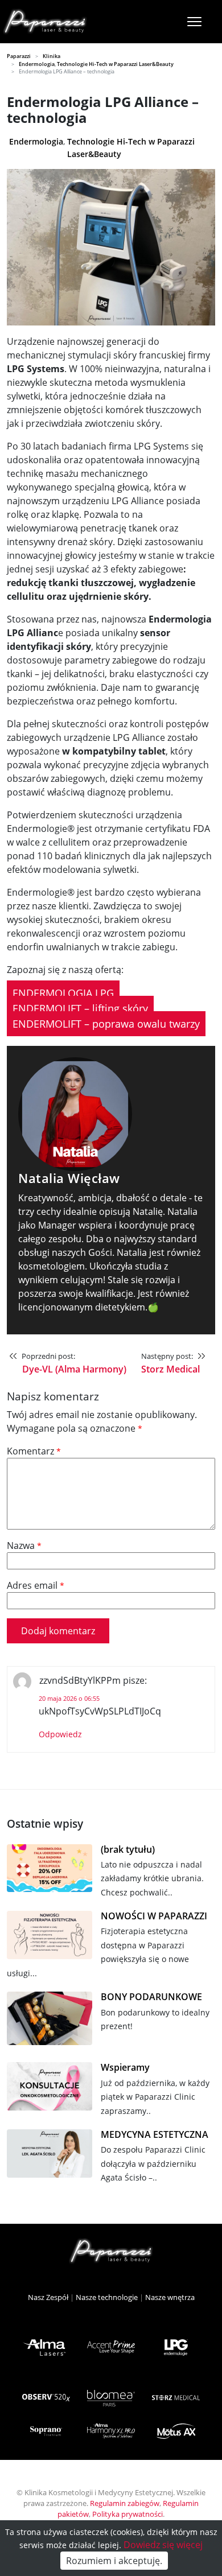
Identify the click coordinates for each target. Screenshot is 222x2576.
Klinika (52, 56)
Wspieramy (125, 2068)
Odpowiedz (60, 1734)
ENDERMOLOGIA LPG (63, 993)
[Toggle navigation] (194, 22)
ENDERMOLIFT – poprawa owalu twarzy (106, 1024)
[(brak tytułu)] (50, 1870)
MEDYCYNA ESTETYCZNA (155, 2135)
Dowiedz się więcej (163, 2545)
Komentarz (34, 1451)
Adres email (36, 1585)
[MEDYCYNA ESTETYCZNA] (50, 2155)
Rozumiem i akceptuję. (114, 2561)
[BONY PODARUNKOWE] (50, 2021)
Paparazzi (19, 56)
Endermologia (37, 64)
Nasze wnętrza (170, 2297)
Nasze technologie (107, 2297)
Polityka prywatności (128, 2514)
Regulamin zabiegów (125, 2503)
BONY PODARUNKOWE (151, 1997)
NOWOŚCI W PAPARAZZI (154, 1916)
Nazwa (24, 1545)
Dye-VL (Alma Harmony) (74, 1369)
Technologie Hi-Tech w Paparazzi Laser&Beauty (115, 64)
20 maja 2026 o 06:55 (69, 1698)
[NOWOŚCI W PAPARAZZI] (50, 1937)
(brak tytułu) (128, 1850)
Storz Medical (170, 1369)
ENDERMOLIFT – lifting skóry (80, 1008)
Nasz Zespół (48, 2297)
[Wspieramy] (50, 2088)
